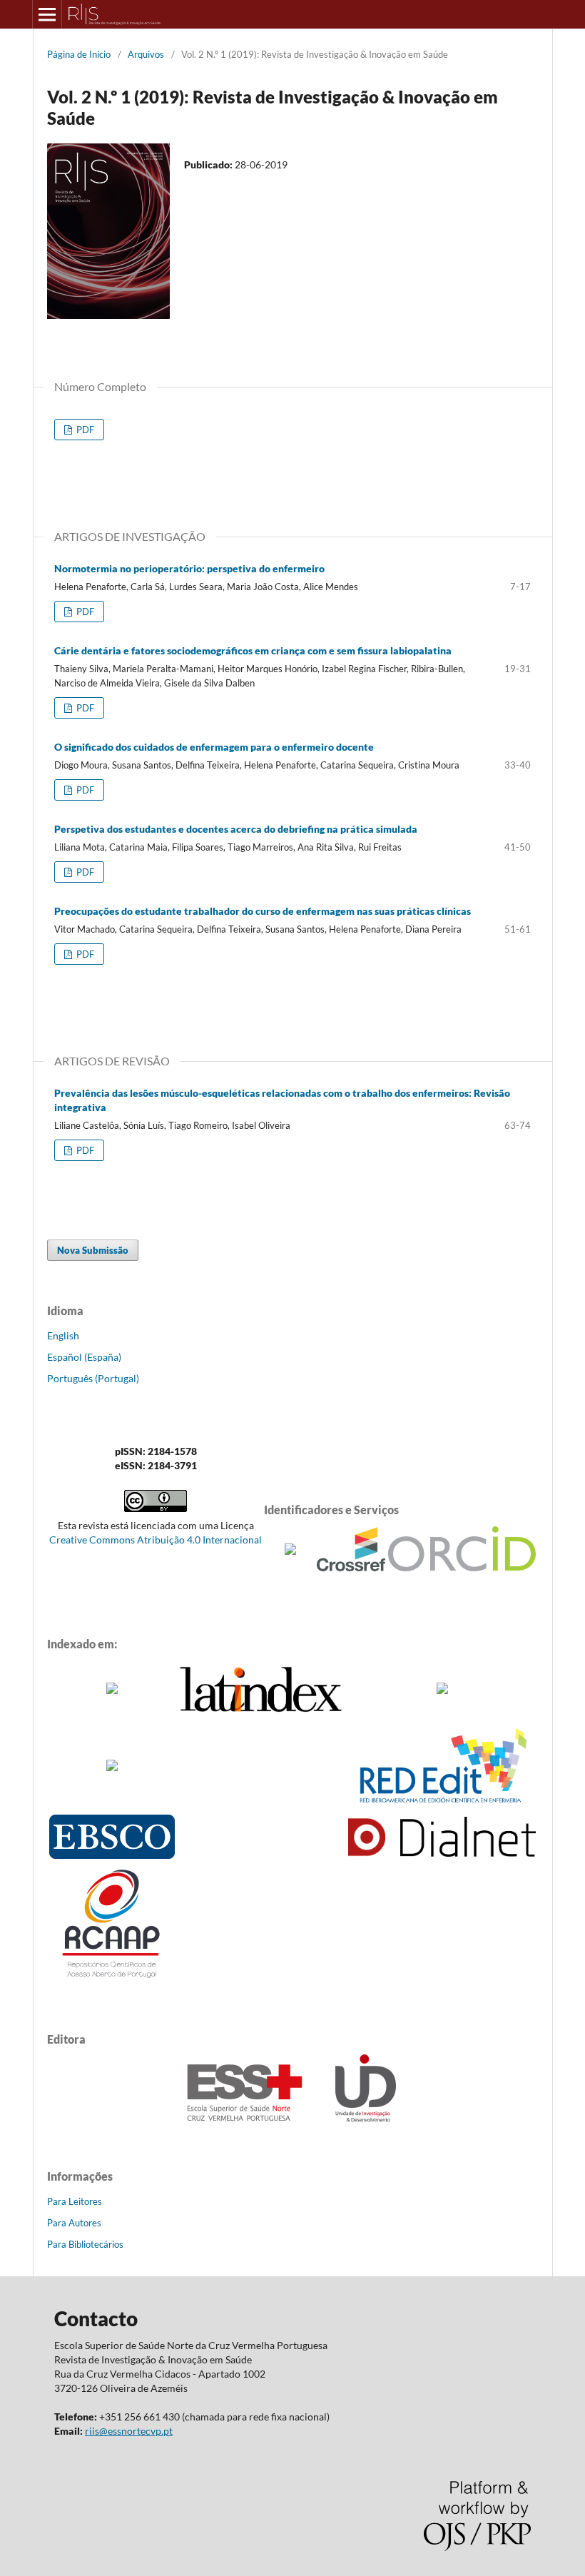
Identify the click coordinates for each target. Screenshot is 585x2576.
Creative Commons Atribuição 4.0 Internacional (156, 1540)
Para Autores (74, 2223)
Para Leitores (75, 2201)
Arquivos (146, 54)
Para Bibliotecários (85, 2244)
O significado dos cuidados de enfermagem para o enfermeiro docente (214, 747)
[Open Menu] (47, 14)
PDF (84, 430)
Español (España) (84, 1357)
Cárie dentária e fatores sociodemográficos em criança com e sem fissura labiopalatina (253, 650)
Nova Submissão (93, 1250)
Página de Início (79, 54)
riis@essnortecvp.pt (129, 2431)
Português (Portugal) (93, 1378)
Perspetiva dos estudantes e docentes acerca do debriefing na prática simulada (236, 829)
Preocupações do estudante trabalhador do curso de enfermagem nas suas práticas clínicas (263, 911)
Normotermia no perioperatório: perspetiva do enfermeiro (189, 568)
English (63, 1335)
